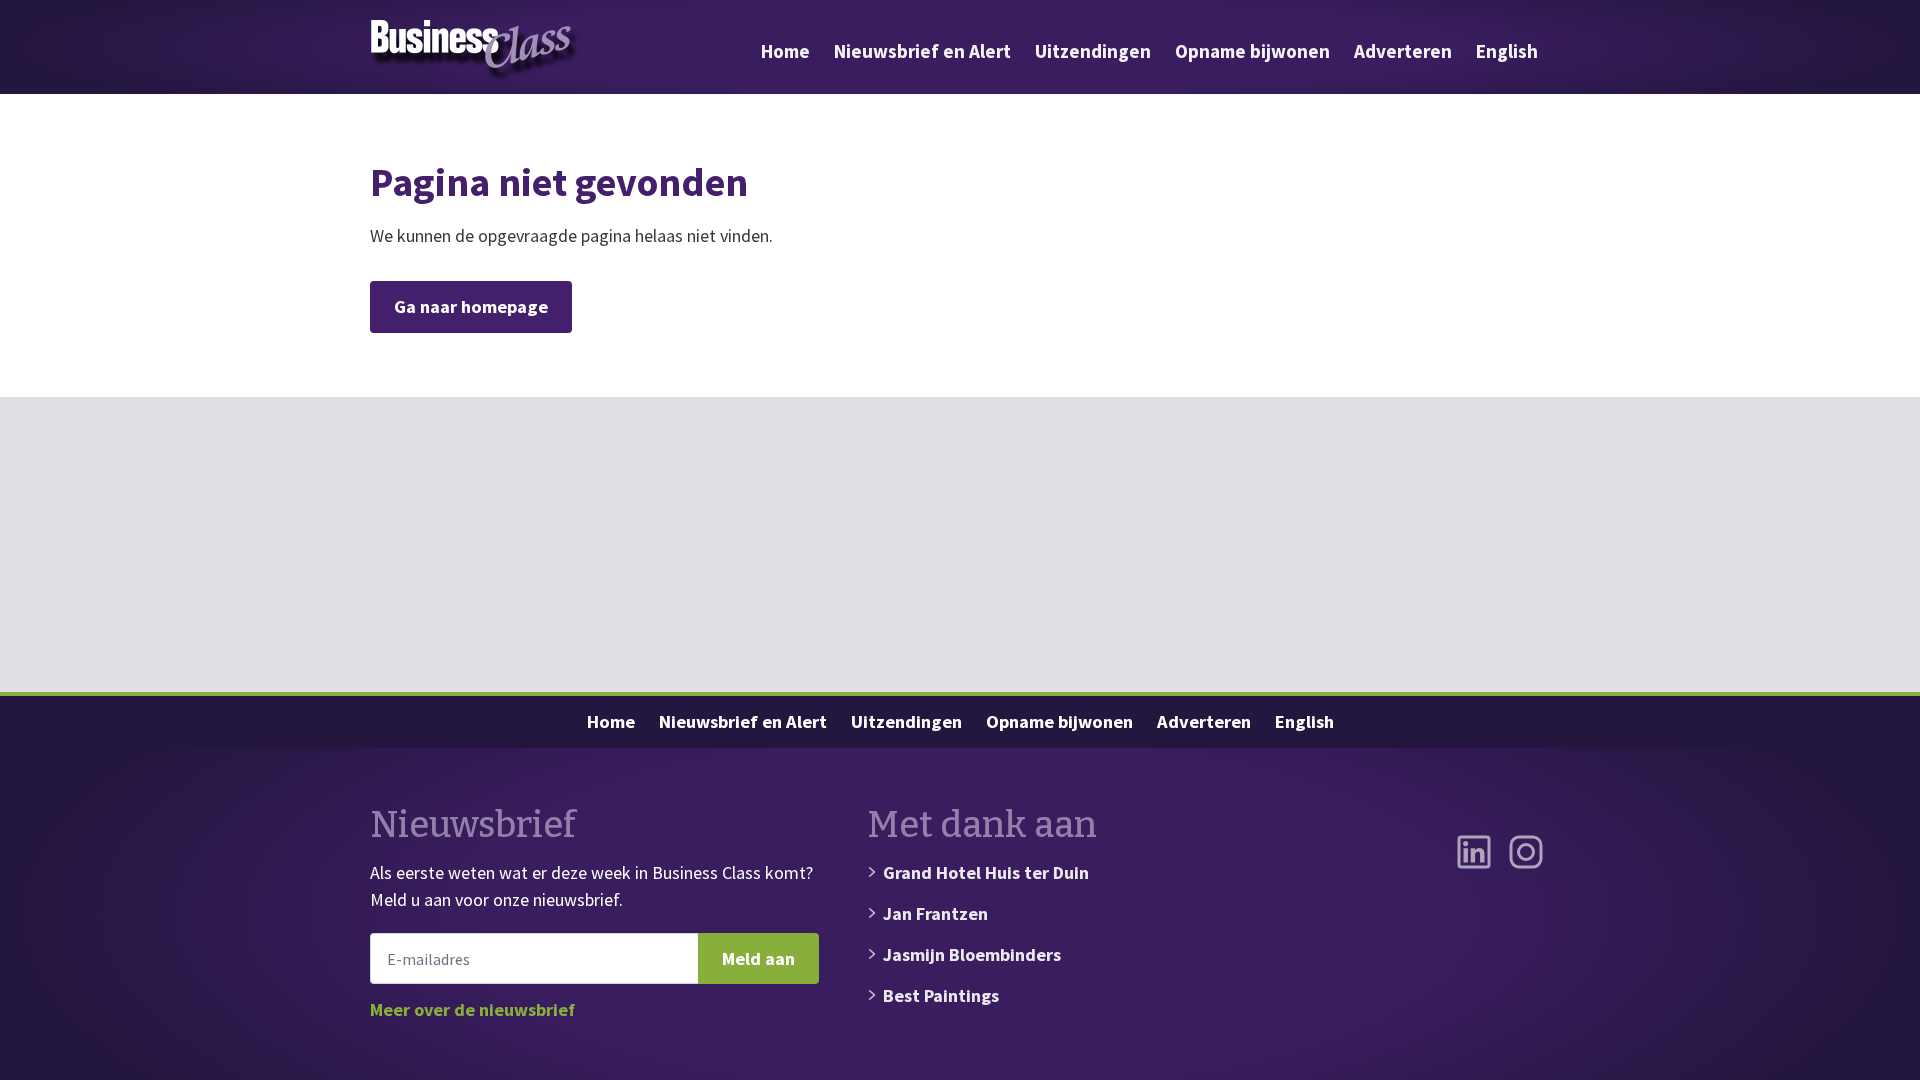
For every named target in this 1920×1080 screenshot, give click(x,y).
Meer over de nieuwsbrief (472, 1009)
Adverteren (1403, 51)
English (1507, 51)
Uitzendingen (1093, 51)
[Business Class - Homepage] (475, 51)
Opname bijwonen (1252, 51)
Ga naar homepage (471, 306)
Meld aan (758, 958)
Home (785, 51)
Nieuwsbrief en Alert (922, 51)
